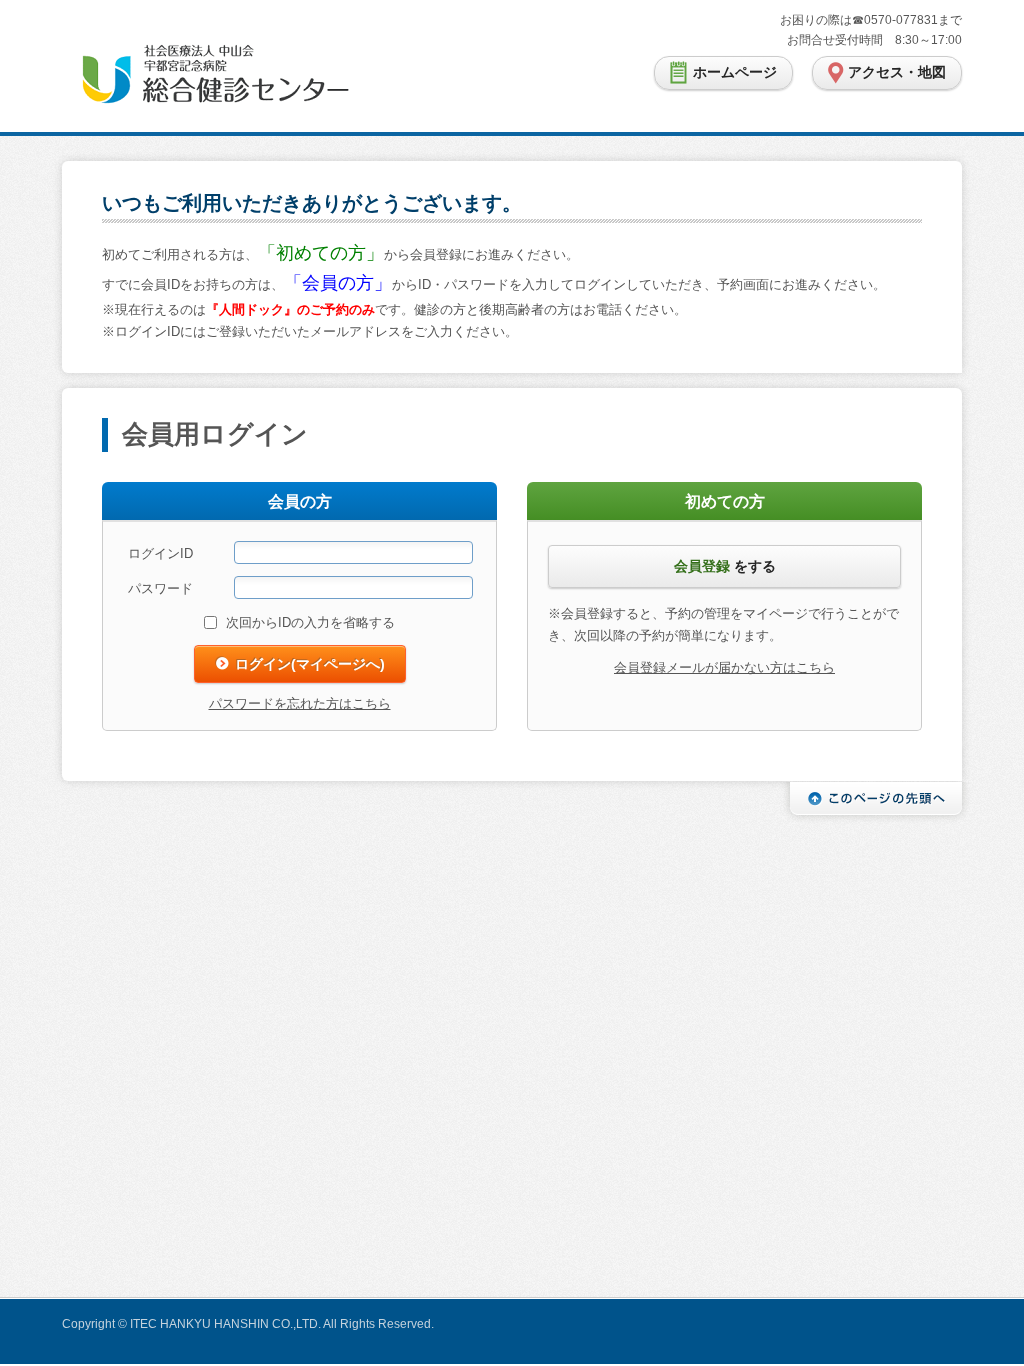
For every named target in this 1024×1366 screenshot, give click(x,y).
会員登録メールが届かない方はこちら (724, 667)
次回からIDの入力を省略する (310, 622)
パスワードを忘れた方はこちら (300, 703)
